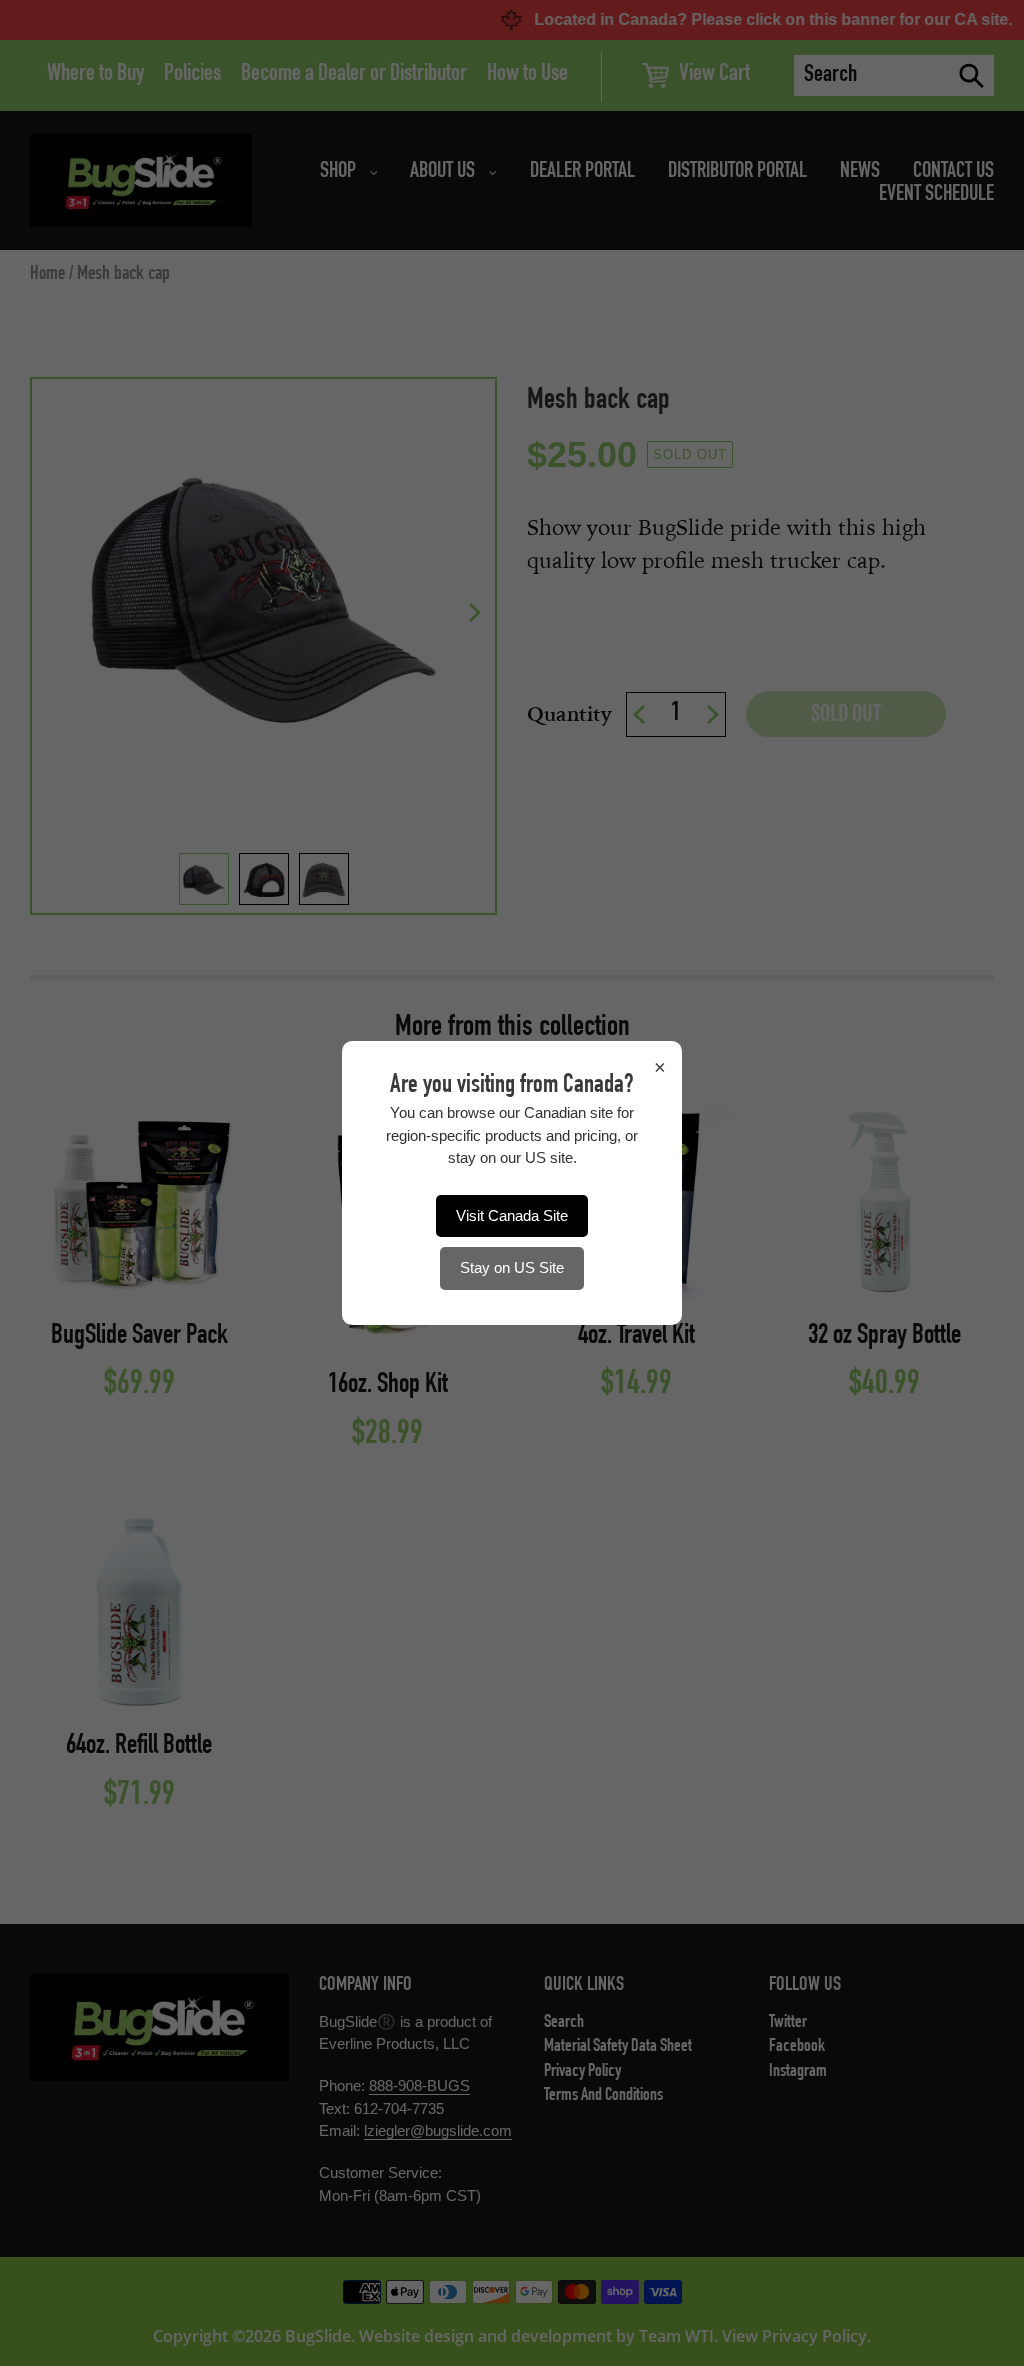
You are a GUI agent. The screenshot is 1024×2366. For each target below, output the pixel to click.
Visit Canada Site (512, 1215)
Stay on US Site (512, 1267)
